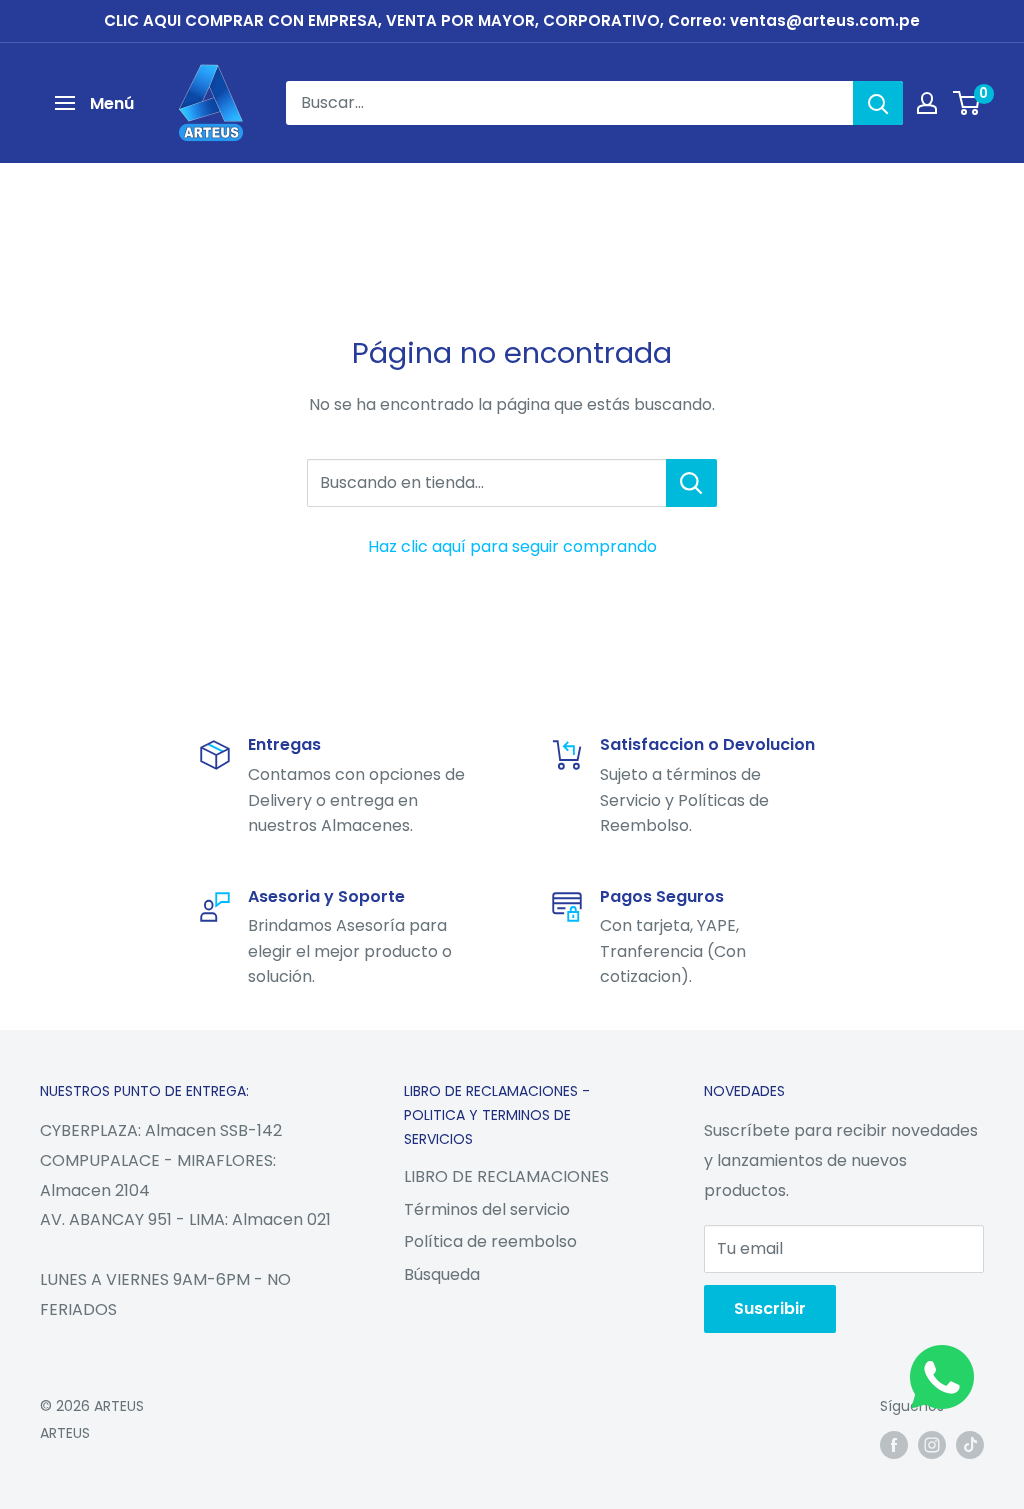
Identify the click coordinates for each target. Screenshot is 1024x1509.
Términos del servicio (487, 1209)
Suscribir (770, 1308)
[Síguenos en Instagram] (932, 1445)
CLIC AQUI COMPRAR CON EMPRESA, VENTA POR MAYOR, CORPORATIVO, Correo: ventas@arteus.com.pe (512, 20)
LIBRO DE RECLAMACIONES (506, 1176)
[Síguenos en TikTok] (970, 1445)
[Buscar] (878, 103)
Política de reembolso (490, 1241)
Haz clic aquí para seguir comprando (512, 546)
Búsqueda (442, 1274)
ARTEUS (65, 1433)
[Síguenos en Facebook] (894, 1445)
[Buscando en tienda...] (691, 483)
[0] (967, 103)
